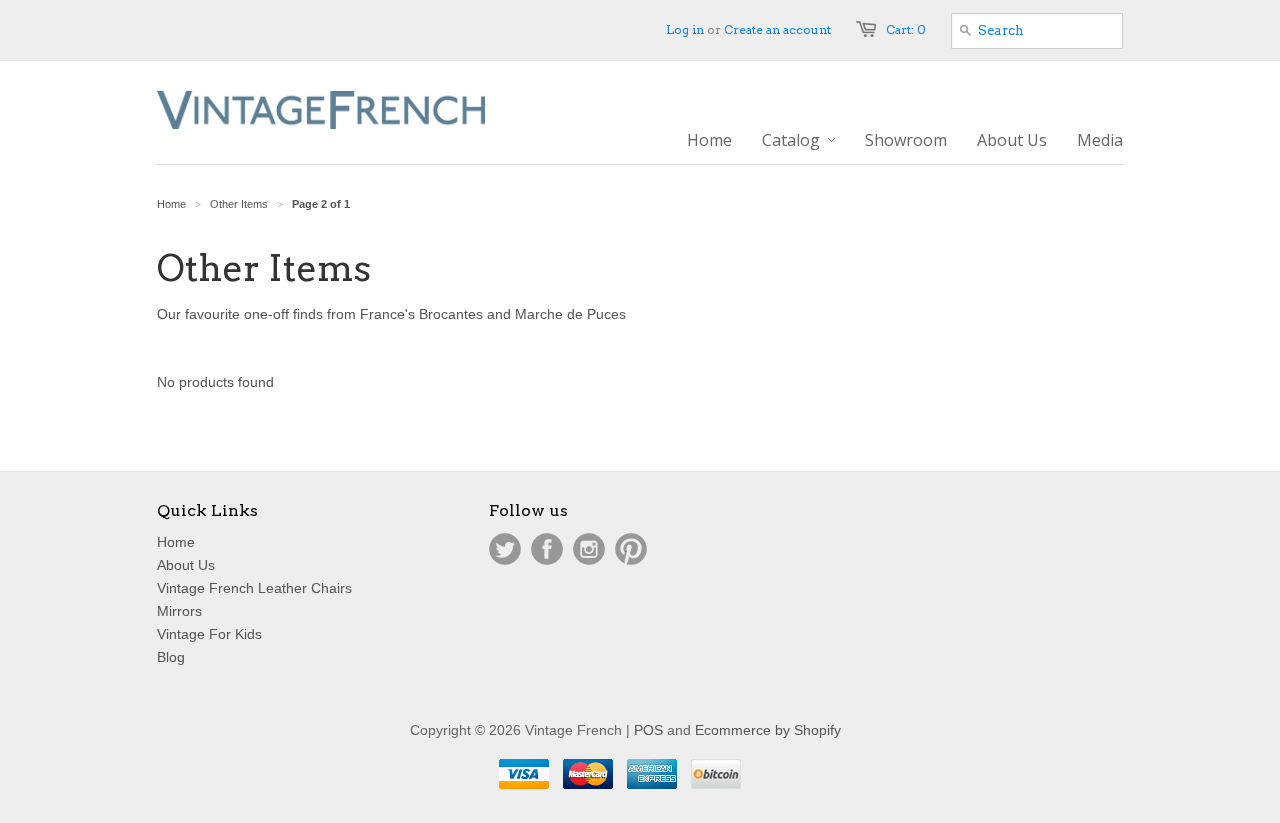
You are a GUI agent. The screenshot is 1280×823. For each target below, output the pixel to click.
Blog (171, 657)
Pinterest (631, 549)
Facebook (547, 549)
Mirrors (179, 611)
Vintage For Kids (209, 634)
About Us (186, 565)
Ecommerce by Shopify (768, 730)
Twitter (505, 549)
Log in (685, 29)
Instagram (589, 549)
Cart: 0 (906, 29)
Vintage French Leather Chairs (254, 588)
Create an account (777, 29)
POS (648, 730)
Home (176, 542)
